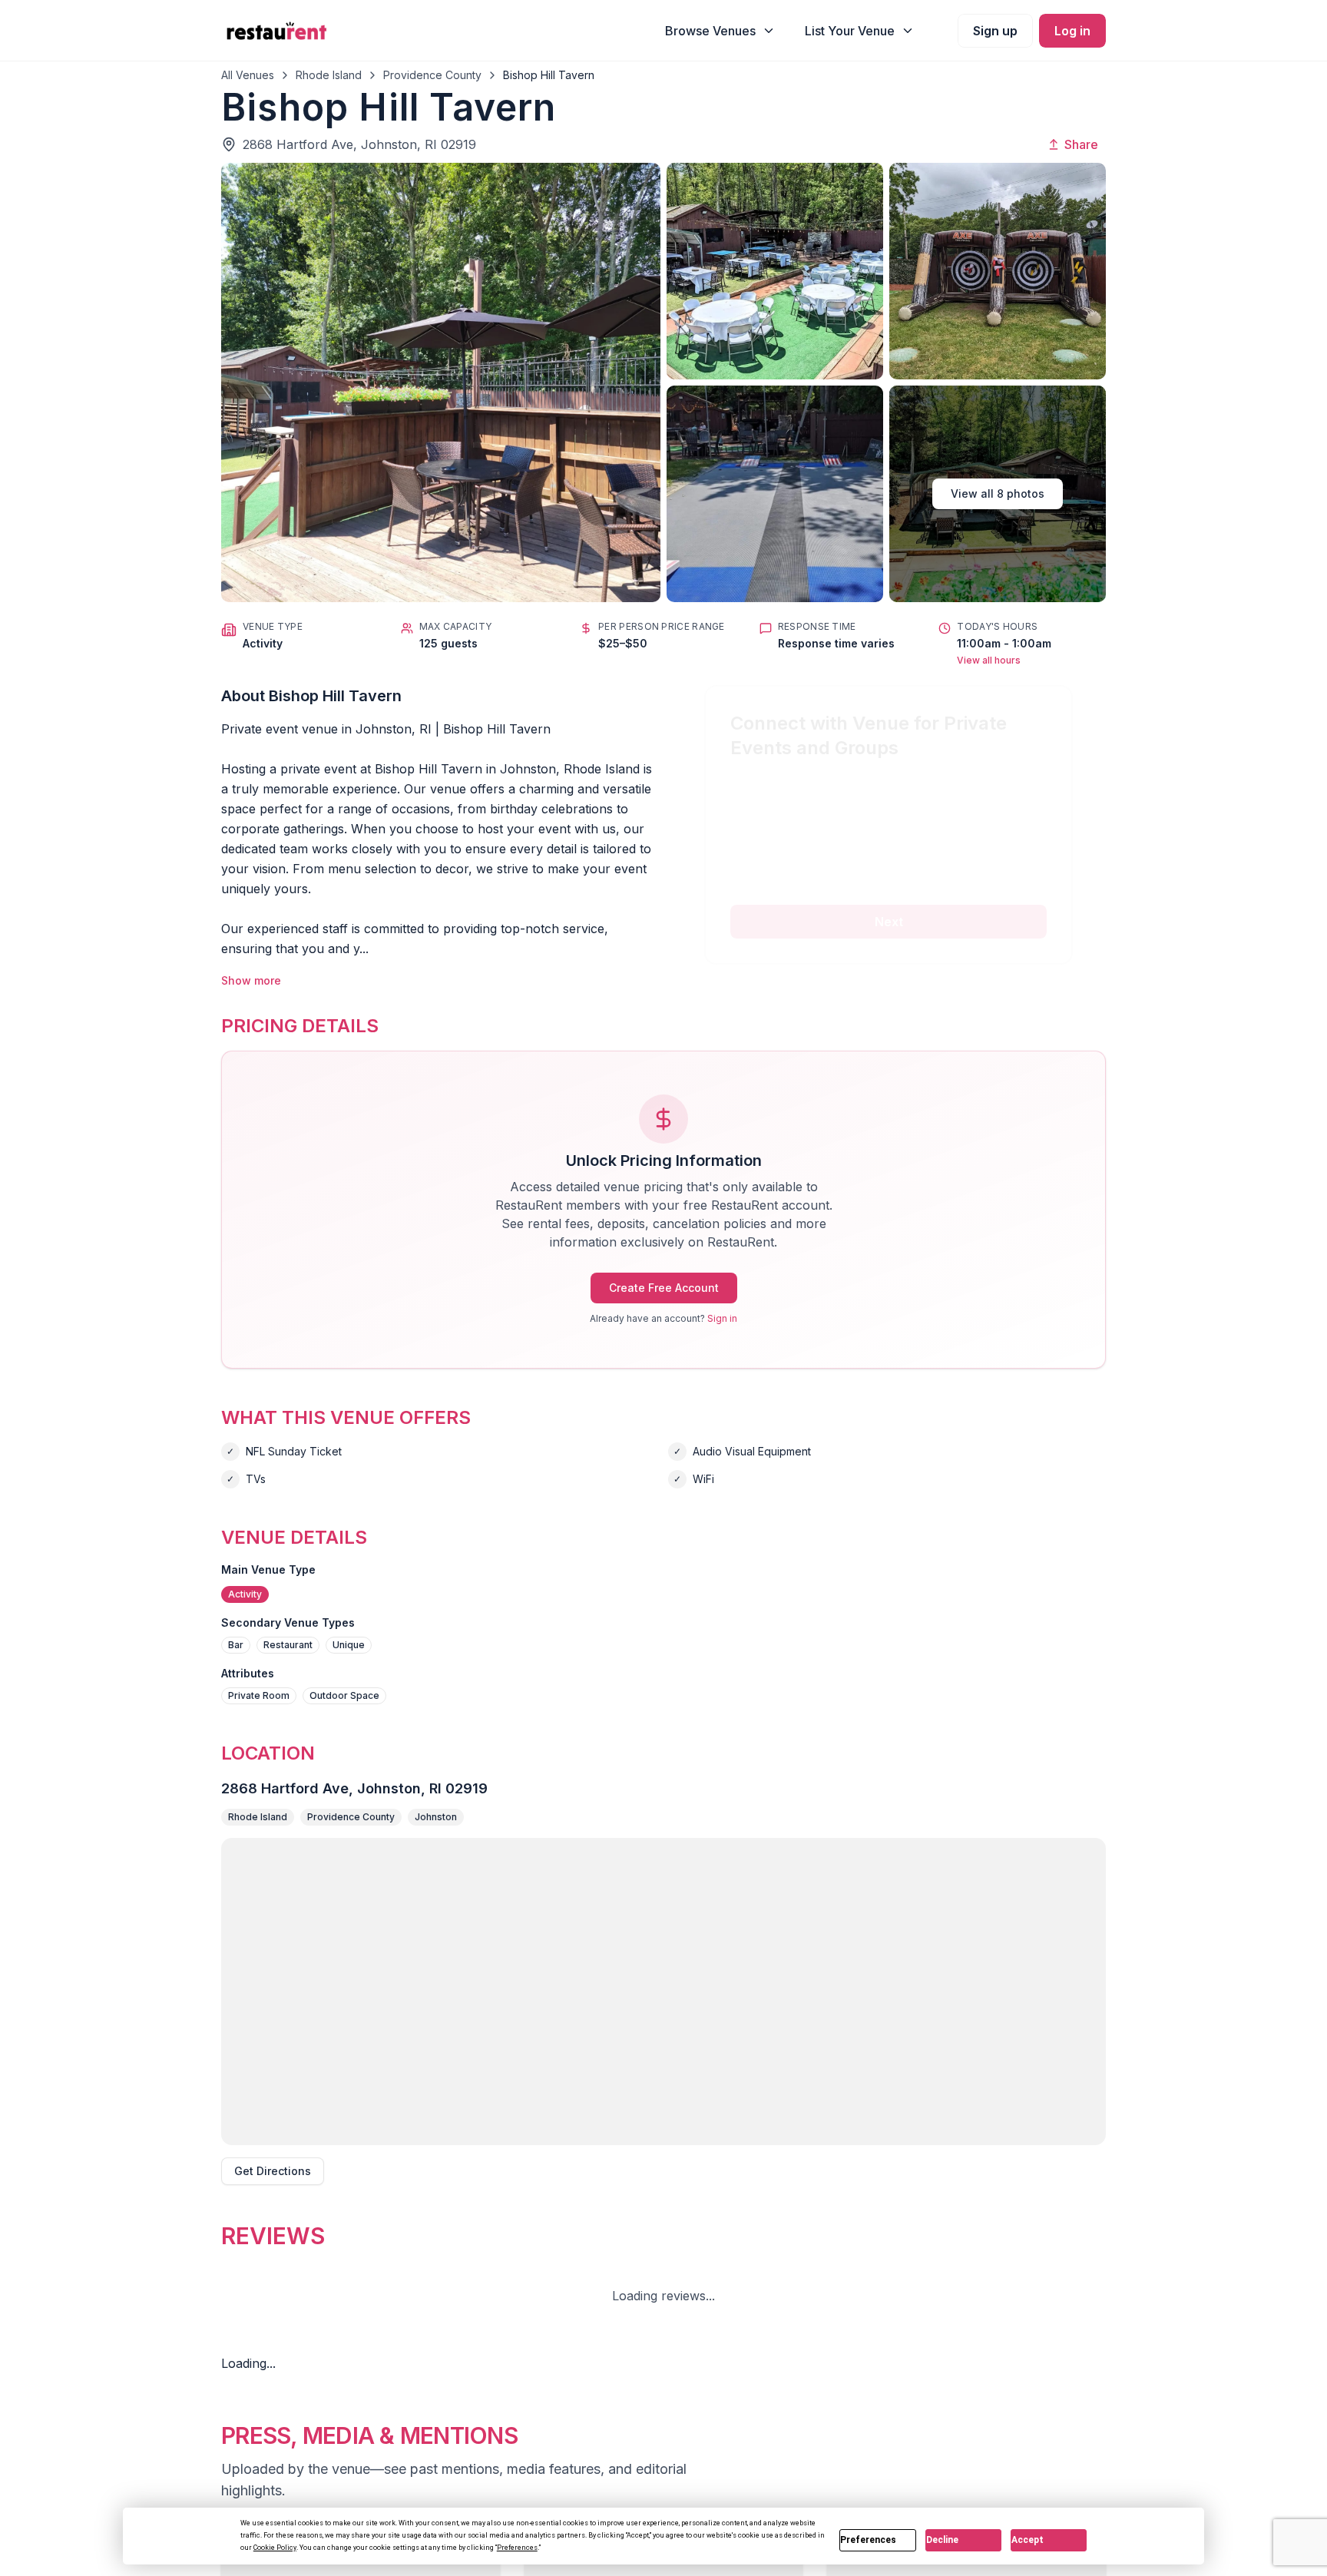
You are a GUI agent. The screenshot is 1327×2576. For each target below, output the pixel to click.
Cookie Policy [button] (275, 2548)
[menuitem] (720, 31)
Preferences (868, 2540)
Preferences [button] (517, 2548)
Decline (942, 2540)
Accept (1028, 2540)
